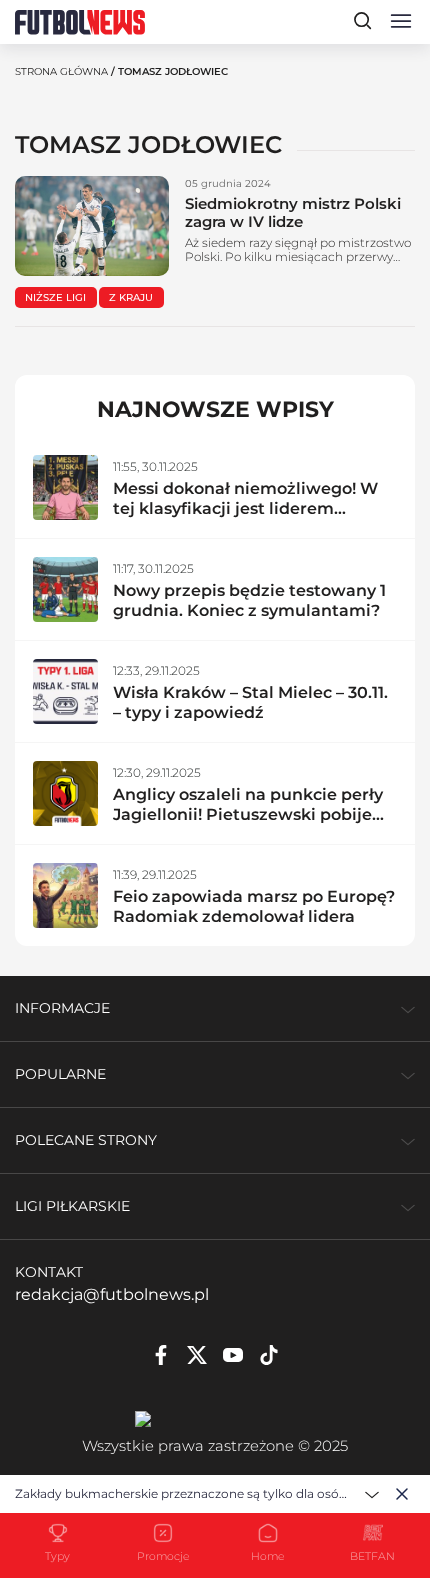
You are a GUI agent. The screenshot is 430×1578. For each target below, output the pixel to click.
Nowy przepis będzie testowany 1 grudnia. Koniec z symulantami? (249, 600)
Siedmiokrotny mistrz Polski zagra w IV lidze (293, 212)
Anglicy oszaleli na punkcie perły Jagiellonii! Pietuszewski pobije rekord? (248, 814)
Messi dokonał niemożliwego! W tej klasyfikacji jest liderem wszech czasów (245, 508)
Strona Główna (61, 71)
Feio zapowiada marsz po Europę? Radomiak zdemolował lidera (254, 906)
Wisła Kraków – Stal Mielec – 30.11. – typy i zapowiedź (250, 702)
